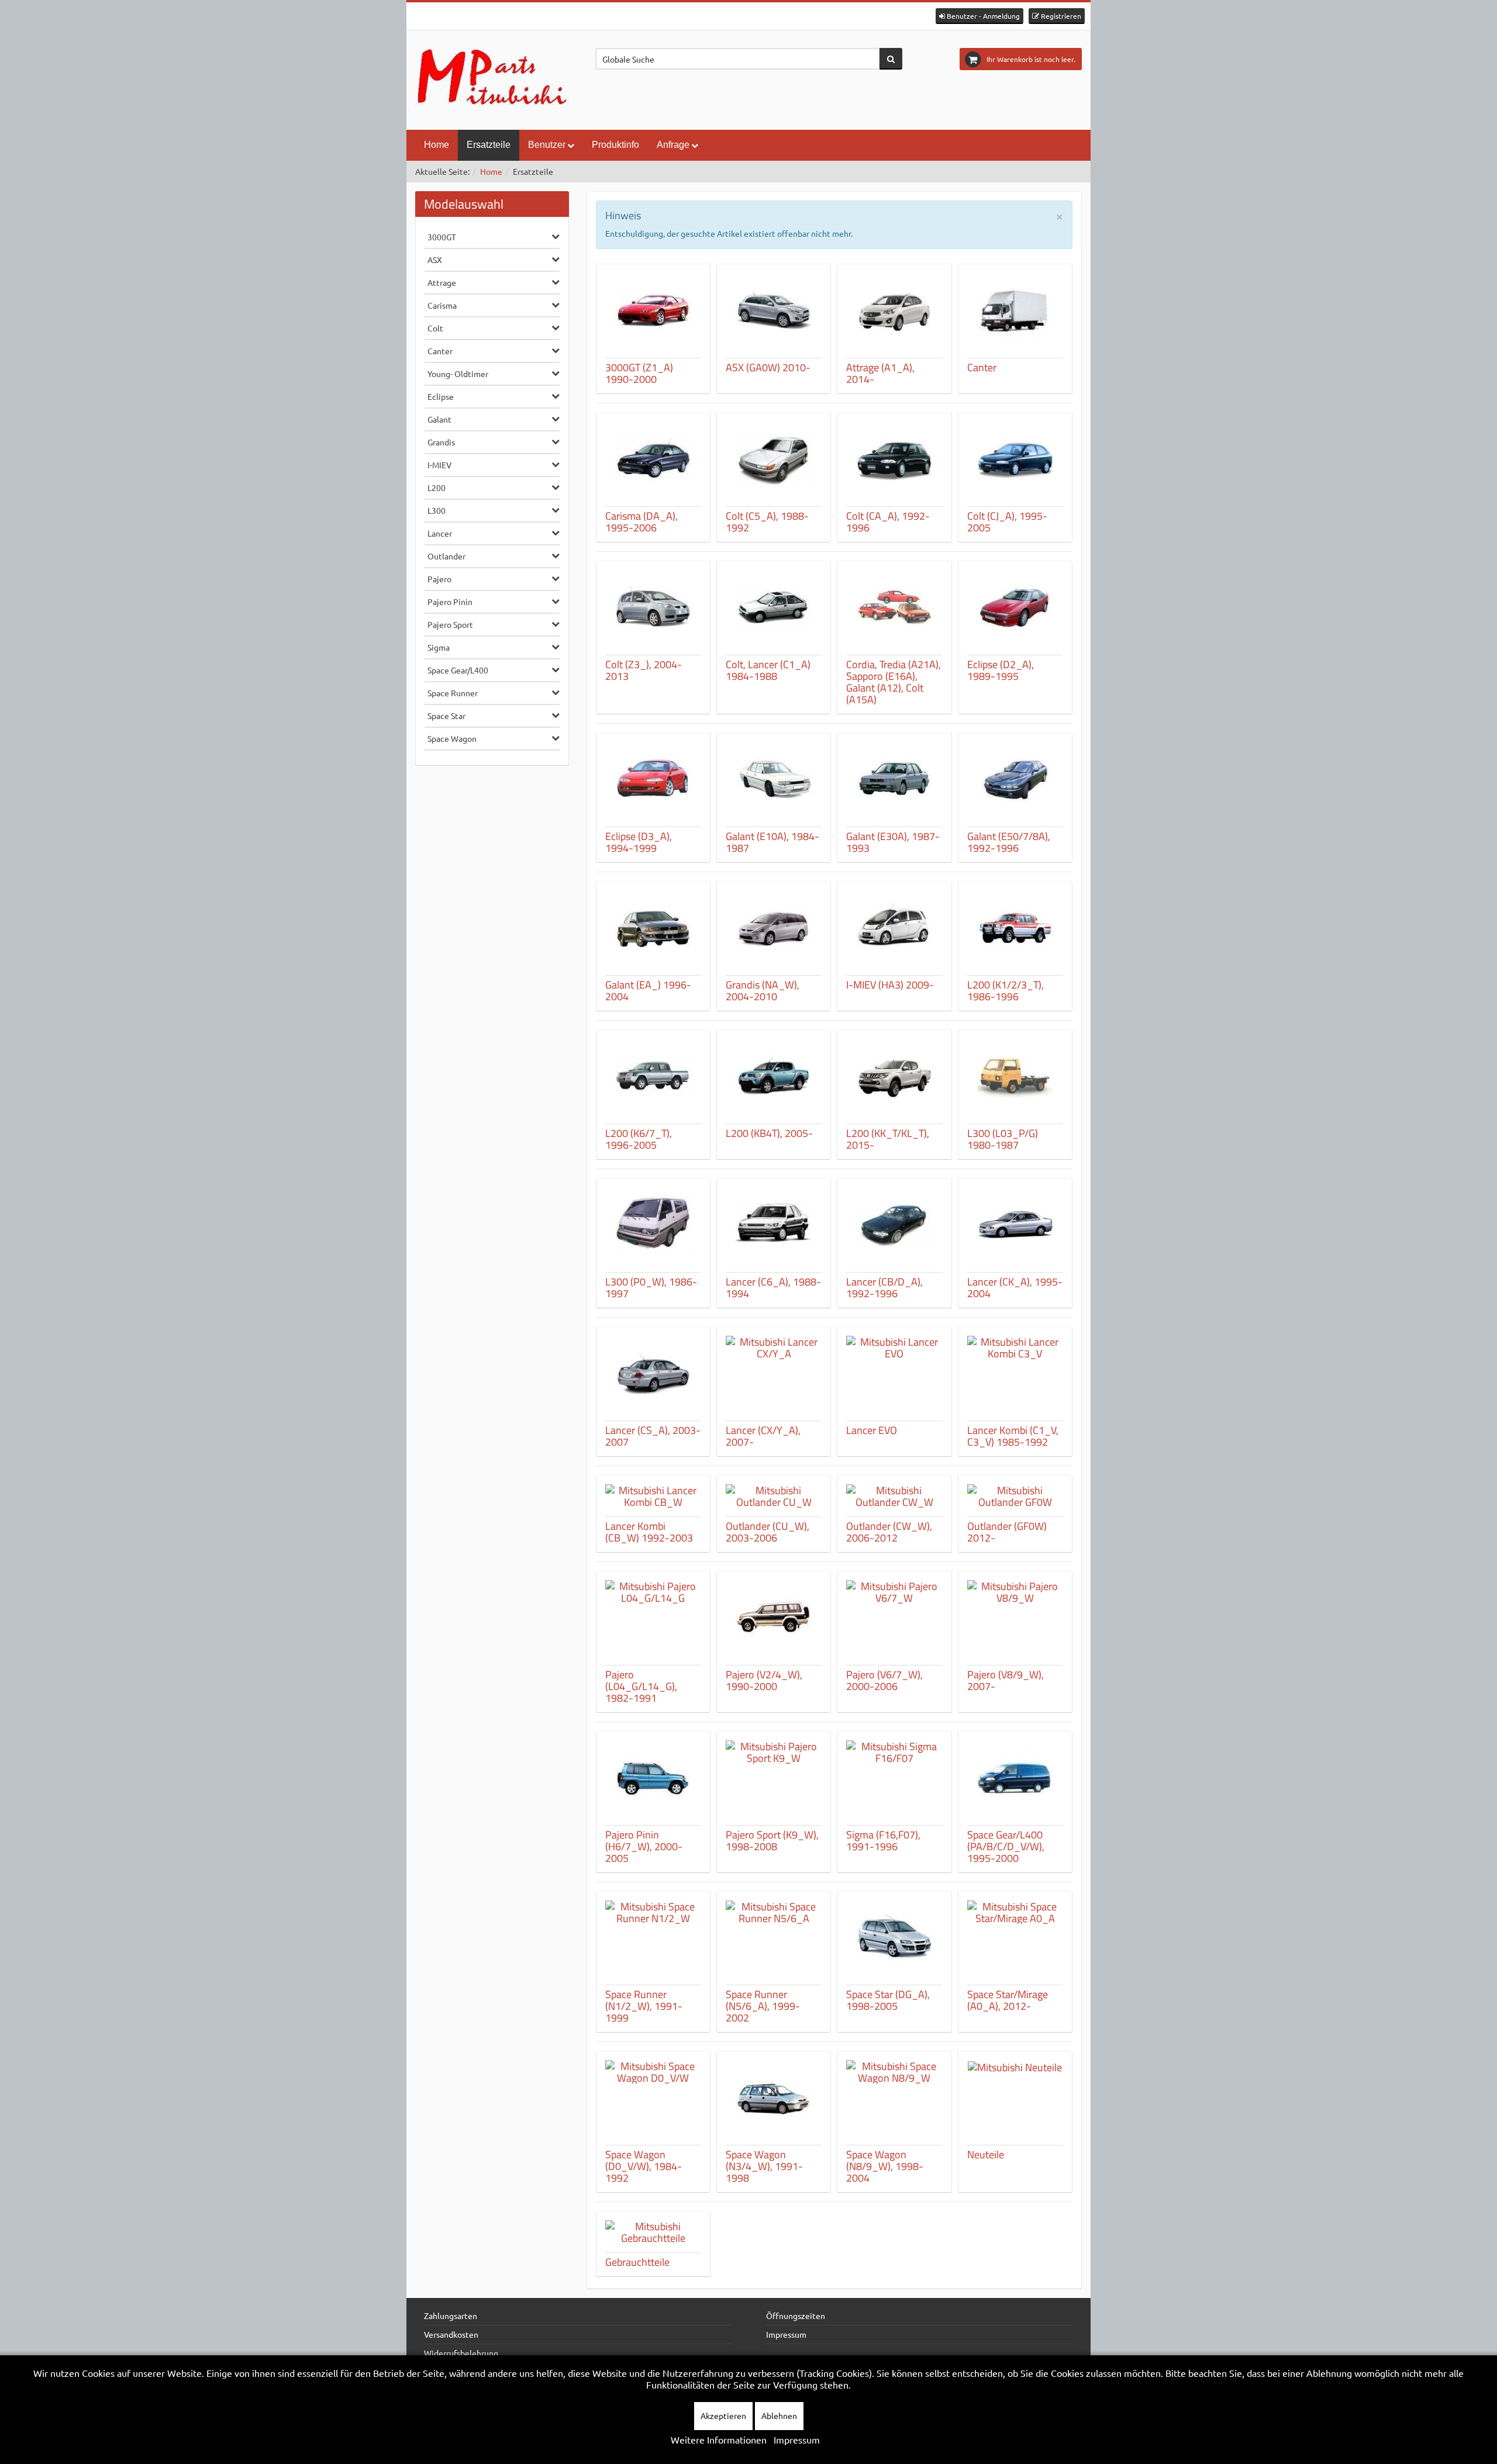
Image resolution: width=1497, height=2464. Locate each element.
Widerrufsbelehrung (461, 2353)
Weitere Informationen (719, 2439)
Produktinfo (615, 145)
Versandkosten (451, 2334)
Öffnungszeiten (796, 2316)
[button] (979, 16)
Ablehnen (779, 2415)
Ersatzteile (489, 145)
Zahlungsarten (451, 2316)
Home (437, 145)
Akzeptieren (723, 2415)
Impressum (786, 2334)
